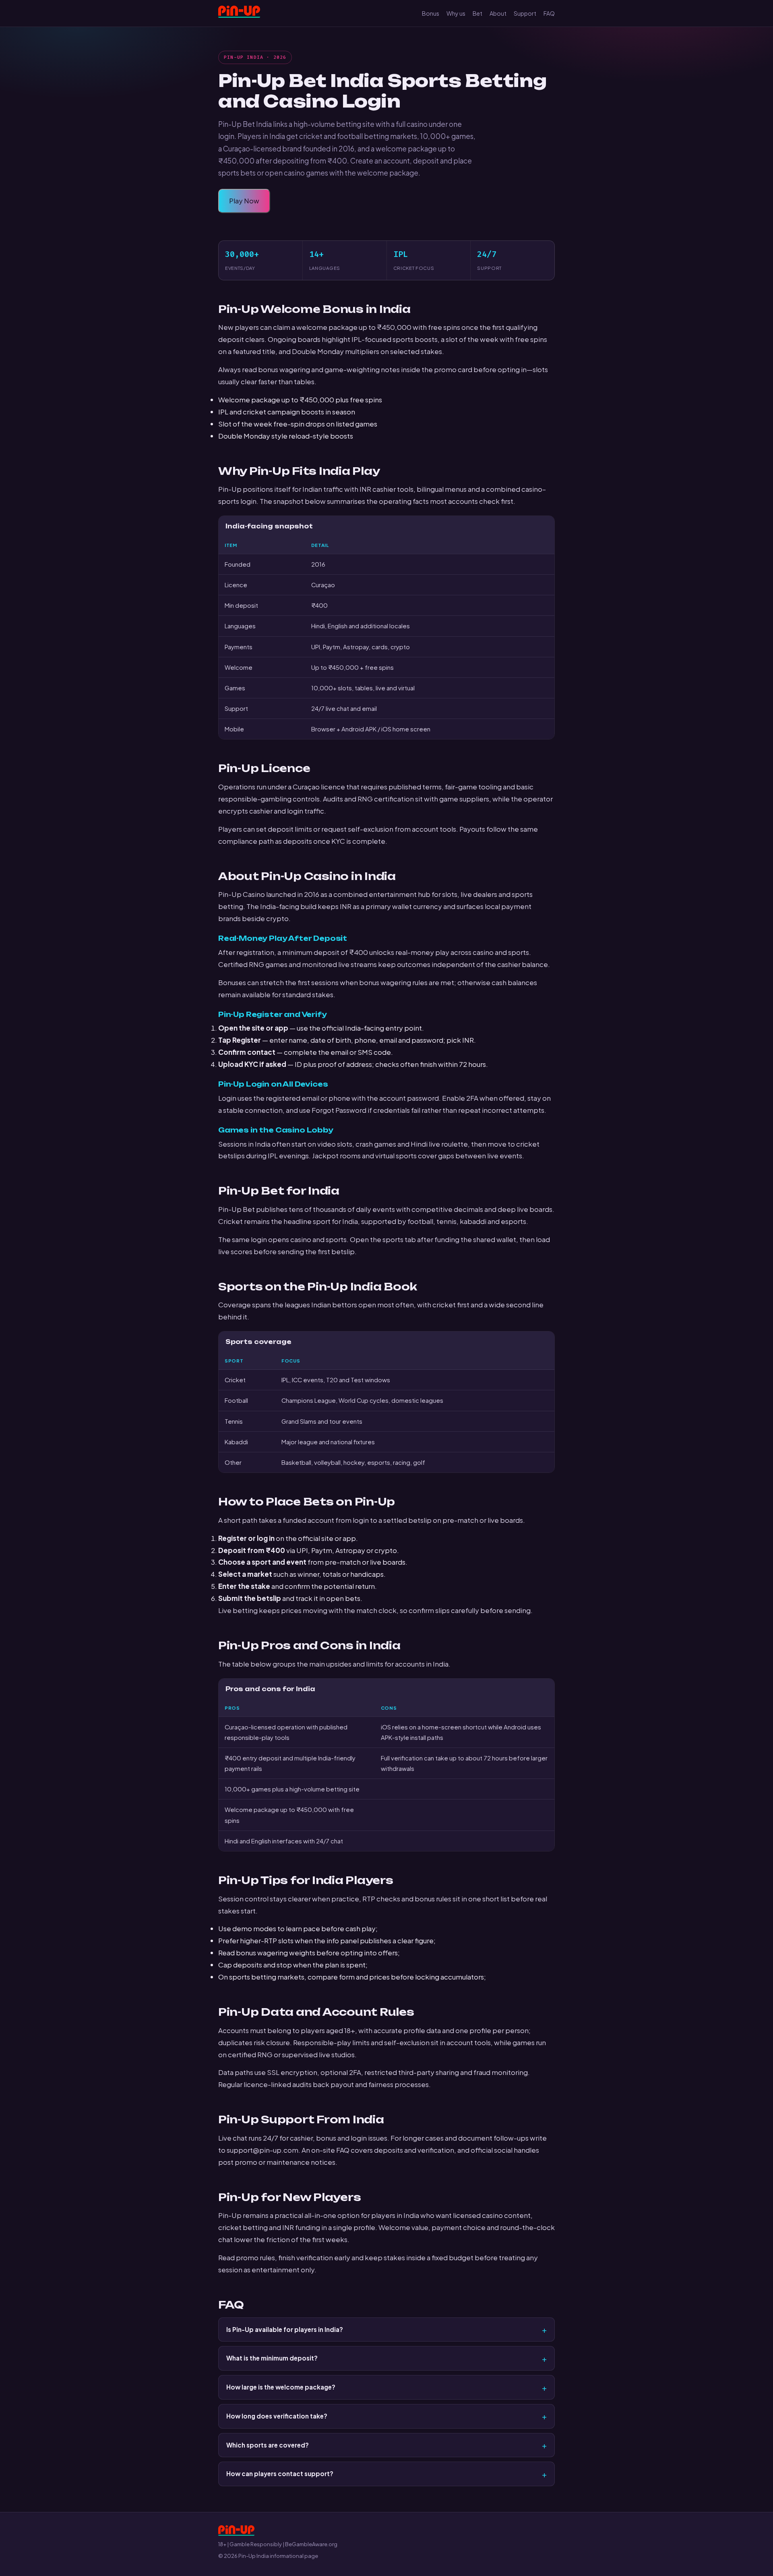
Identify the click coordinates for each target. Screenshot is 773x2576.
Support (525, 13)
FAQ (549, 13)
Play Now (244, 201)
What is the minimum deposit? (272, 2358)
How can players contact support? (280, 2473)
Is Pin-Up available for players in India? (285, 2329)
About (498, 13)
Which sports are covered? (268, 2445)
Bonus (431, 13)
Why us (456, 13)
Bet (477, 13)
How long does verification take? (277, 2416)
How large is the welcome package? (281, 2387)
